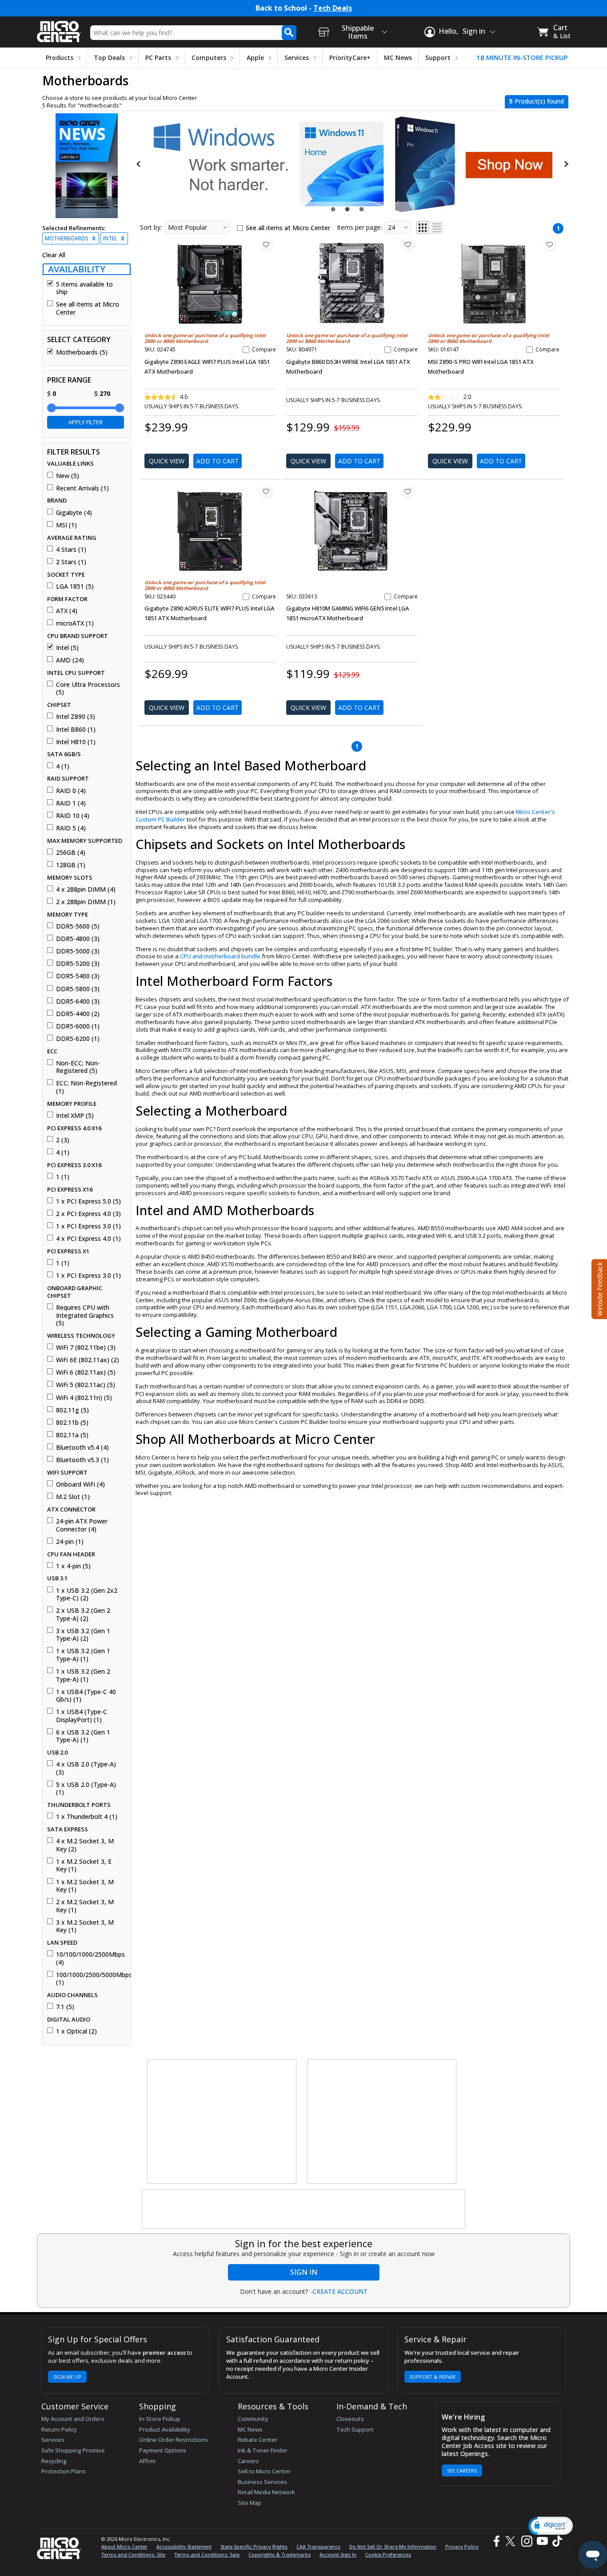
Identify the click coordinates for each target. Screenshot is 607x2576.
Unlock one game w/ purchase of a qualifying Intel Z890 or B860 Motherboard (205, 338)
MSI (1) (66, 525)
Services (297, 58)
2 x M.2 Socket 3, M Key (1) (85, 1906)
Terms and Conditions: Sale (207, 2554)
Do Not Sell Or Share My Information (393, 2546)
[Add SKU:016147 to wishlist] (550, 244)
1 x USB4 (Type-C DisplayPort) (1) (82, 1716)
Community (253, 2419)
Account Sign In (338, 2554)
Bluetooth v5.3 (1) (82, 1460)
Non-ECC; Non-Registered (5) (78, 1067)
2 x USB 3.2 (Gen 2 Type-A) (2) (83, 1614)
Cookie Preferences (388, 2554)
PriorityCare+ (350, 58)
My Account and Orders (73, 2419)
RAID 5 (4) (71, 828)
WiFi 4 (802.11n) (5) (84, 1398)
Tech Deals (333, 8)
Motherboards (70, 238)
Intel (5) (67, 648)
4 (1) (63, 766)
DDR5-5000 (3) (78, 951)
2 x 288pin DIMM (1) (86, 902)
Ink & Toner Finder (263, 2450)
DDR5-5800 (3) (78, 989)
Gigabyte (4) (74, 513)
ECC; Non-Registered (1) (86, 1087)
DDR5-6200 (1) (78, 1039)
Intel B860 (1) (76, 730)
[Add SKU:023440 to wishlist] (266, 491)
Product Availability (165, 2429)
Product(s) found (537, 101)
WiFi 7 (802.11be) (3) (86, 1348)
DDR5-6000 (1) (78, 1026)
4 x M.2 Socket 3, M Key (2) (85, 1845)
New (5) (68, 476)
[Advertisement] (222, 2122)
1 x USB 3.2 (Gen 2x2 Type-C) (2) (87, 1594)
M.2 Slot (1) (73, 1497)
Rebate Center (258, 2440)
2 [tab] (348, 209)
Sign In (304, 2272)
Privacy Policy (462, 2546)
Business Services (262, 2482)
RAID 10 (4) (73, 816)
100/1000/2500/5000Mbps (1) (90, 1979)
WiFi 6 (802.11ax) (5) (86, 1372)
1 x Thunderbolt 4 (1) (87, 1817)
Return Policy (59, 2429)
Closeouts (350, 2419)
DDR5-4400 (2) (78, 1014)
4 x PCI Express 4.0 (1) (88, 1239)
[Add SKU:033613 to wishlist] (408, 491)
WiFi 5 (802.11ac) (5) (86, 1385)
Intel (114, 238)
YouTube (542, 2541)
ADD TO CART (218, 461)
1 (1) (63, 1177)
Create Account (340, 2292)
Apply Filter (86, 422)
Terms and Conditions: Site (133, 2554)
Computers (209, 58)
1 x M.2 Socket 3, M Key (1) (85, 1886)
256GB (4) (71, 853)
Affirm (147, 2461)
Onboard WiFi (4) (80, 1484)
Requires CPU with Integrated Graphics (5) (85, 1315)
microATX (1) (75, 623)
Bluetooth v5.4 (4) (82, 1448)
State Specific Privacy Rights (254, 2546)
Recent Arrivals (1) (82, 488)
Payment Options (163, 2450)
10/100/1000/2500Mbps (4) (90, 1958)
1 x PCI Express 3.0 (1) (88, 1226)
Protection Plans (64, 2471)
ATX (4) (67, 611)
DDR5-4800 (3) (78, 939)
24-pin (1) (70, 1542)
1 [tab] (334, 209)
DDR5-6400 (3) (78, 1001)
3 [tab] (363, 209)
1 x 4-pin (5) (73, 1566)
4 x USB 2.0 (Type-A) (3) (86, 1768)
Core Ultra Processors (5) (88, 688)
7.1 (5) (65, 2007)
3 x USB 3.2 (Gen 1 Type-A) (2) (83, 1635)
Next (566, 164)
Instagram (526, 2541)
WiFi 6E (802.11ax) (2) (88, 1360)
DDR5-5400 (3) (78, 976)
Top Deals (109, 58)
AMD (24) (70, 660)
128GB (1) (71, 865)
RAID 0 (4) (71, 791)
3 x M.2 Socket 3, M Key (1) (85, 1926)
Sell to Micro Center (264, 2471)
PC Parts (158, 58)
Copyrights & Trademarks (280, 2554)
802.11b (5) (72, 1423)
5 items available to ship (84, 288)
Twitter (512, 2541)
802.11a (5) (72, 1435)
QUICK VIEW (167, 461)
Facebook (495, 2541)
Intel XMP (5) (75, 1116)
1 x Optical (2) (76, 2031)
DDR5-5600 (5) (78, 926)
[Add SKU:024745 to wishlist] (266, 244)
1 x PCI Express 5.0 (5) (88, 1201)
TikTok (555, 2541)
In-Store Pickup (160, 2419)
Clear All (54, 255)
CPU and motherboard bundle (220, 956)
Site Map (250, 2503)
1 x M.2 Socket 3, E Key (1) (84, 1865)
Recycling (54, 2461)
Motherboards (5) (82, 352)
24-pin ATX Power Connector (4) (82, 1525)
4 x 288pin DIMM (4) (86, 889)
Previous (139, 164)
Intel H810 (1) (76, 742)
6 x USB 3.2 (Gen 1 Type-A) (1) (83, 1736)
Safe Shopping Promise (73, 2450)
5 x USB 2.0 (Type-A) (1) (86, 1788)
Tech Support (355, 2429)
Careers (248, 2461)
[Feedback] (598, 1288)
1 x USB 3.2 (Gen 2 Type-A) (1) (83, 1675)
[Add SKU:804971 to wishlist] (408, 244)
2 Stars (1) (71, 562)
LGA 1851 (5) (75, 586)
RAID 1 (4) (71, 803)
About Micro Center (124, 2546)
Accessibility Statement (184, 2546)
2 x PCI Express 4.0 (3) (88, 1214)
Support (438, 58)
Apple (255, 58)
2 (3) (63, 1140)
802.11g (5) (72, 1410)
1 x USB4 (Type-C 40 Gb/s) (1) (86, 1696)
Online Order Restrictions (174, 2440)
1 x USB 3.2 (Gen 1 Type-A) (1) (83, 1655)
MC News (398, 58)
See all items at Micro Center (88, 308)
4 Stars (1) (71, 550)
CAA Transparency (318, 2546)
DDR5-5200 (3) (78, 964)
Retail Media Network (266, 2492)
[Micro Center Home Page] (59, 29)
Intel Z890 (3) (76, 717)
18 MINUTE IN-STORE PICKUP (522, 58)
